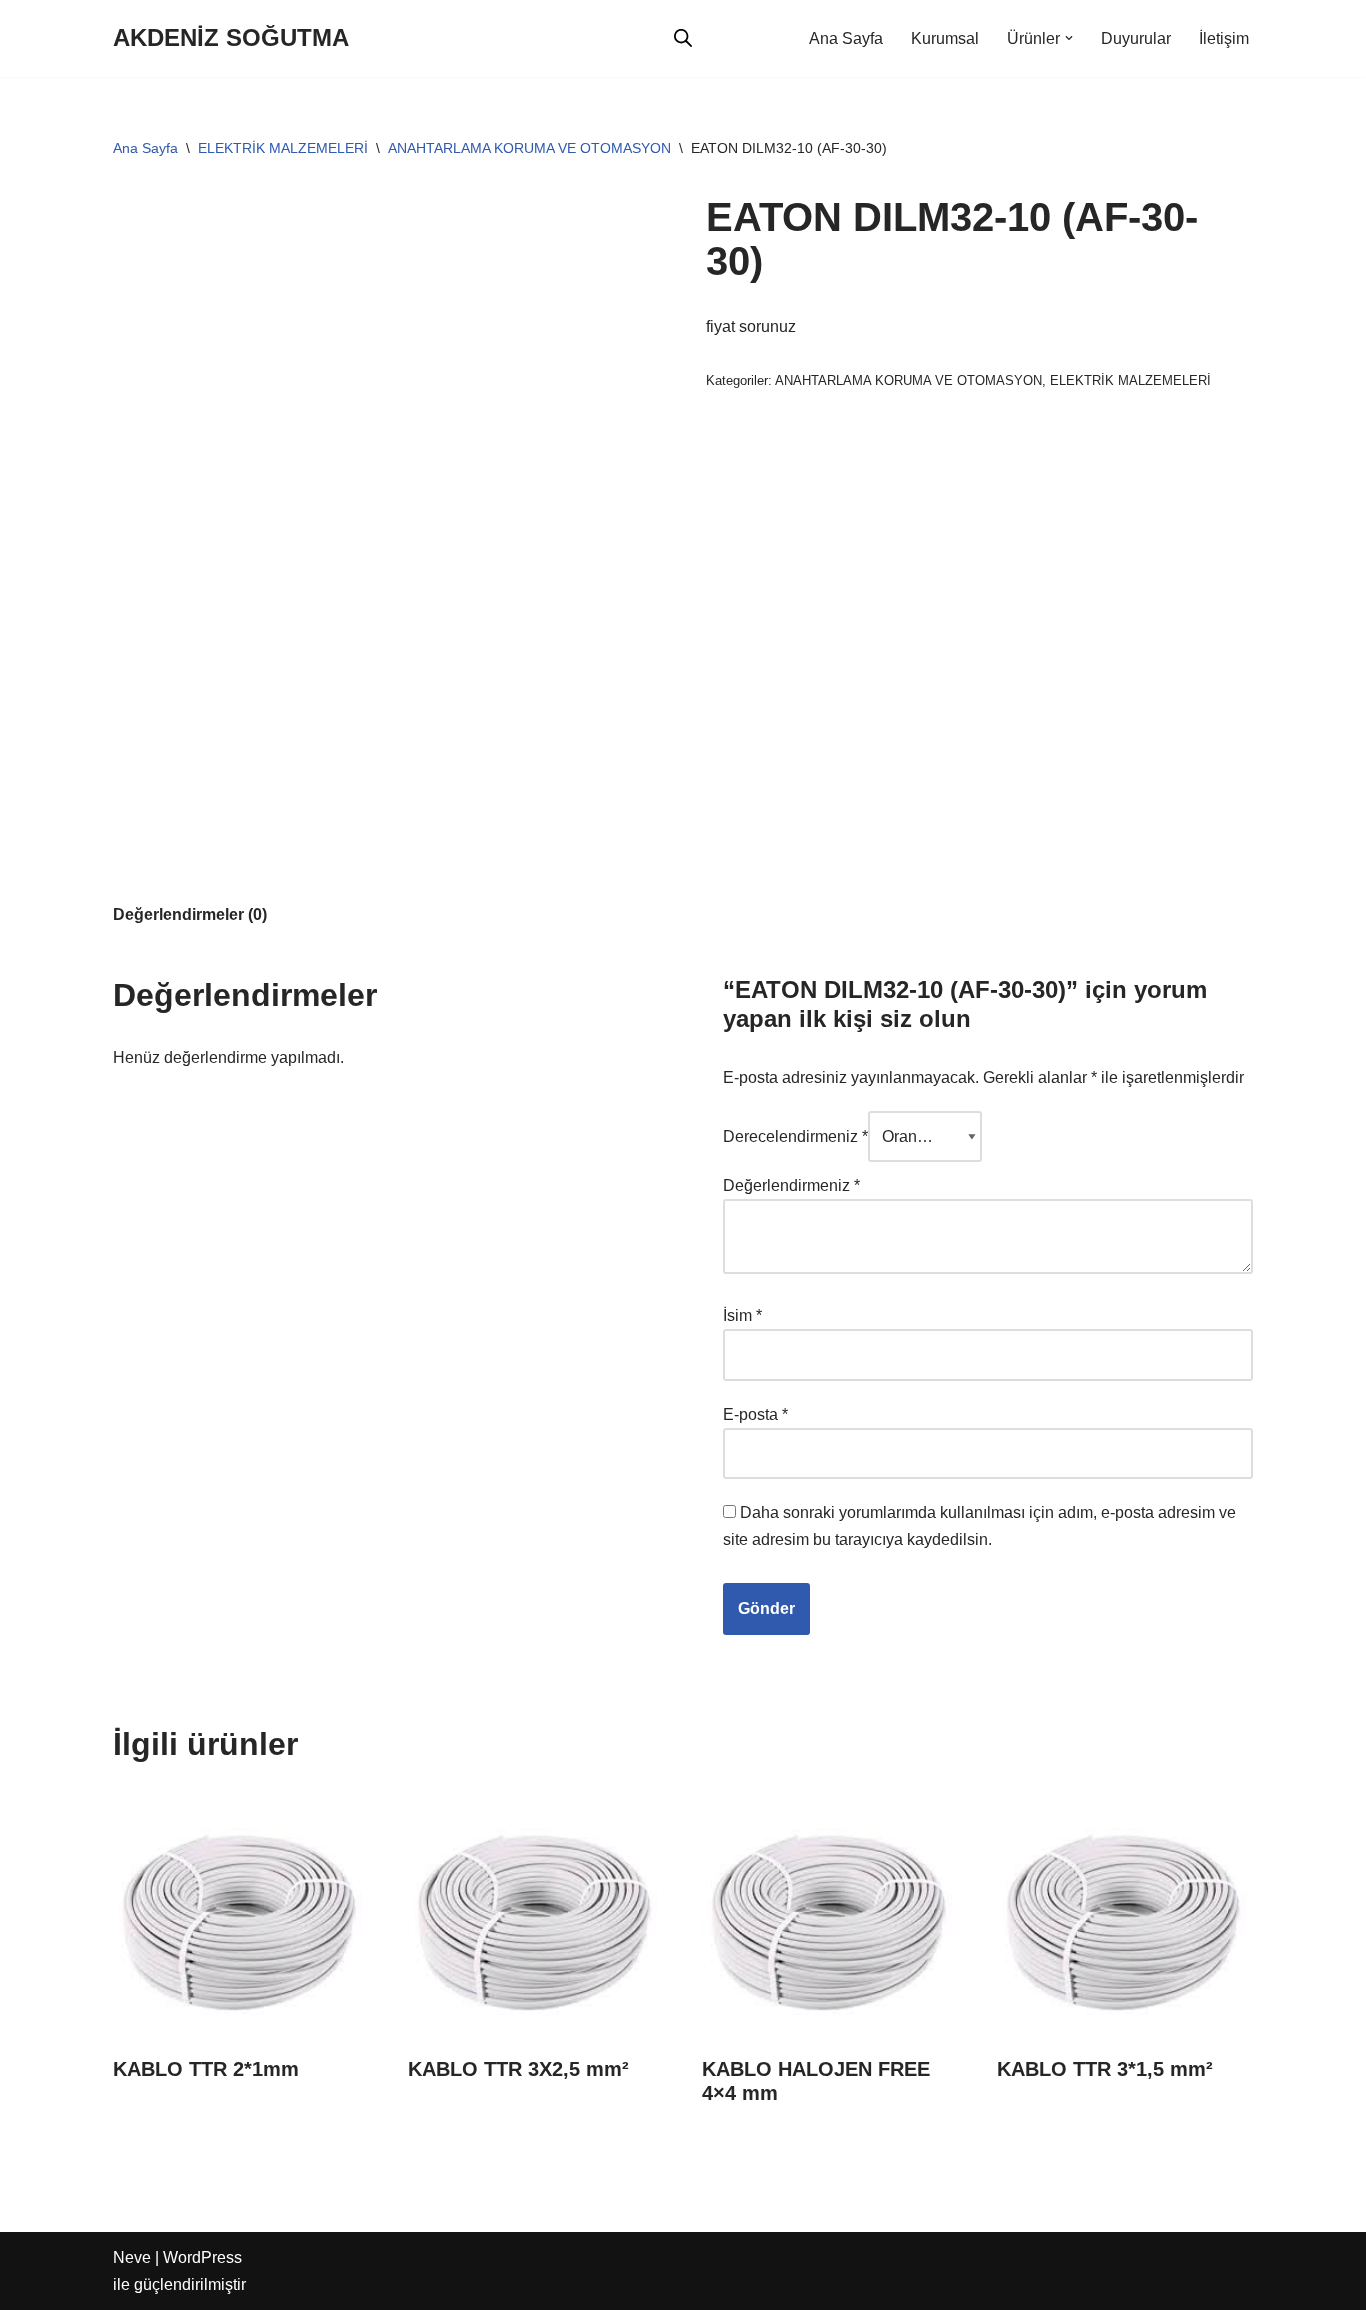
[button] (1069, 38)
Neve (132, 2257)
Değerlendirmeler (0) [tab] (190, 914)
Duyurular (1136, 38)
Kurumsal (945, 38)
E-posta (755, 1414)
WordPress (202, 2257)
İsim (742, 1315)
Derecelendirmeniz (795, 1136)
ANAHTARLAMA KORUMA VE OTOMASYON (529, 148)
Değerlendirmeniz (791, 1185)
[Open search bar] (683, 38)
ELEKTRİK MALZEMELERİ (283, 148)
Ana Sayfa (846, 38)
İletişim (1224, 38)
